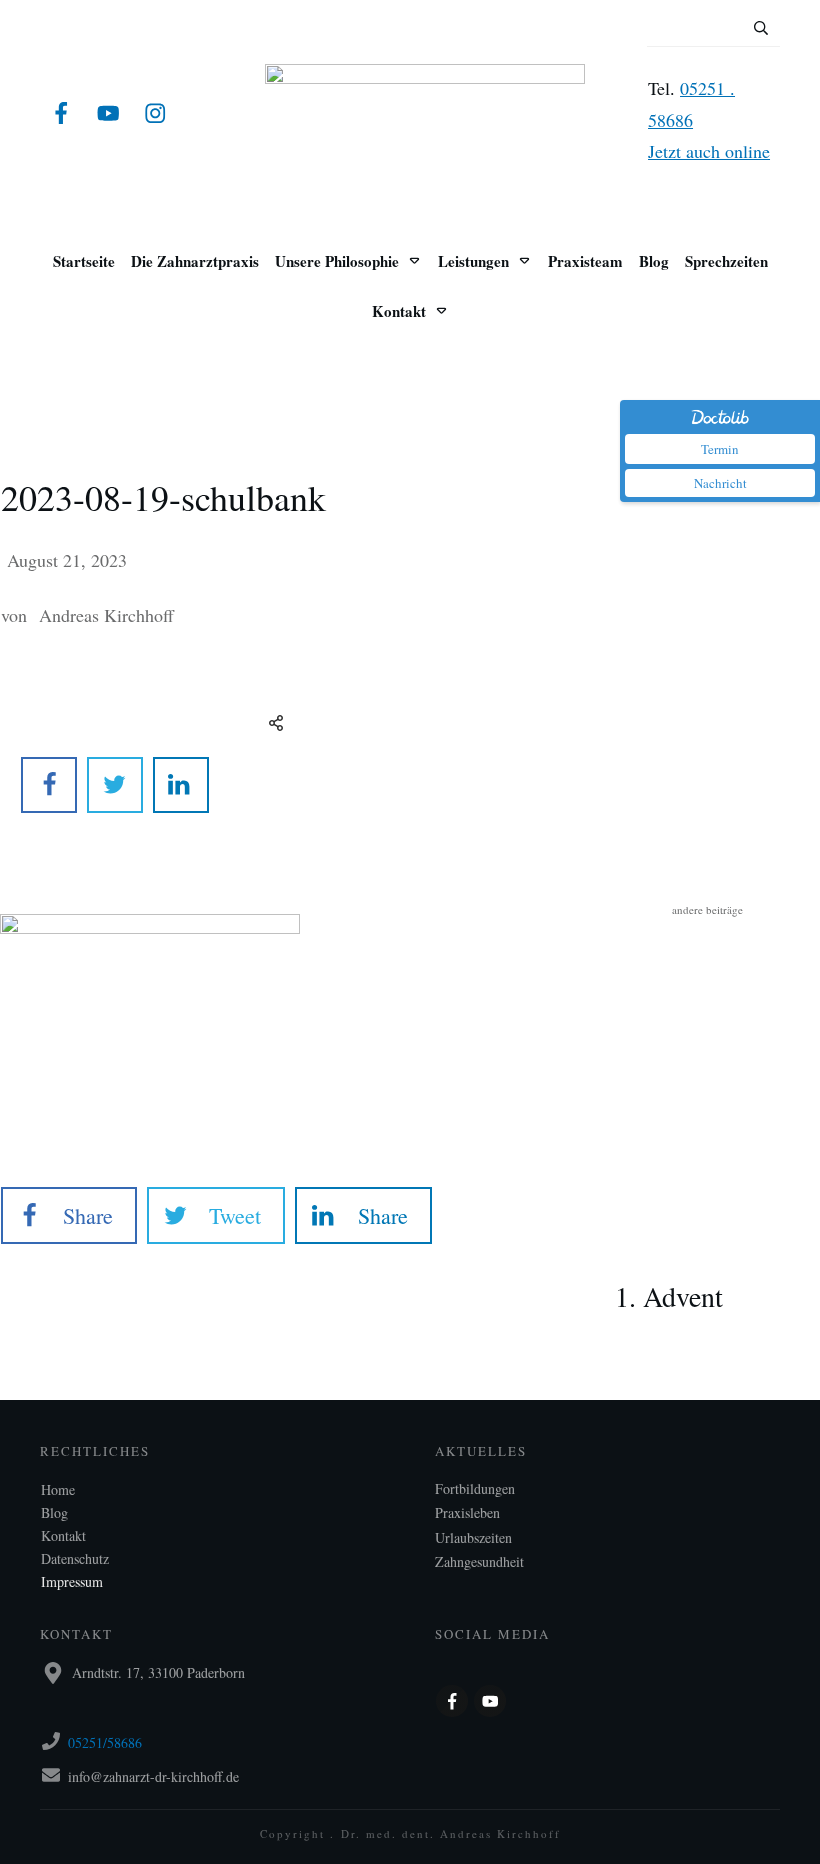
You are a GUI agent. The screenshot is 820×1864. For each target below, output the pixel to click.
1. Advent (707, 1265)
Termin (720, 449)
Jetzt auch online (709, 151)
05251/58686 (105, 1742)
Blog (54, 1512)
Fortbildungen (475, 1488)
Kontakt (63, 1535)
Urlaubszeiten (473, 1537)
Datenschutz (75, 1558)
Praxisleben (467, 1512)
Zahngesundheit (479, 1561)
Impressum (72, 1581)
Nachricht (720, 483)
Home (58, 1489)
